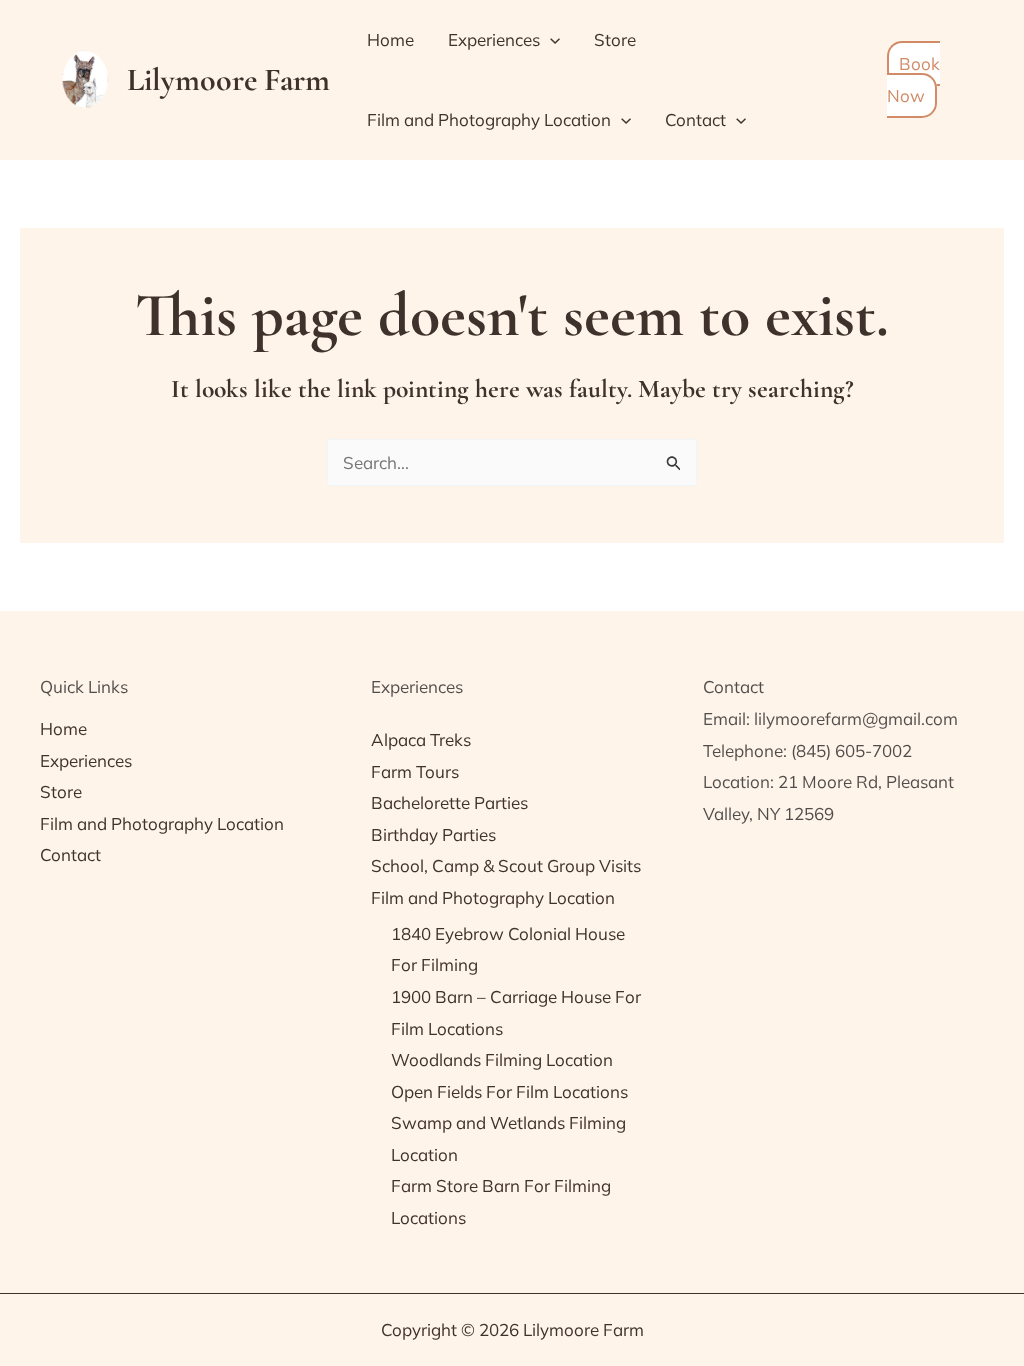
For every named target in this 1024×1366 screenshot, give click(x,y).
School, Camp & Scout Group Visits (506, 865)
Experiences (494, 39)
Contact (695, 119)
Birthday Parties (433, 834)
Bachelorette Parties (449, 802)
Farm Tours (415, 771)
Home (390, 39)
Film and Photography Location (489, 119)
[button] (550, 40)
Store (615, 39)
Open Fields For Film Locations (509, 1091)
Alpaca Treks (421, 739)
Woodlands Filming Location (502, 1059)
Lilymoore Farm (228, 79)
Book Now (913, 79)
